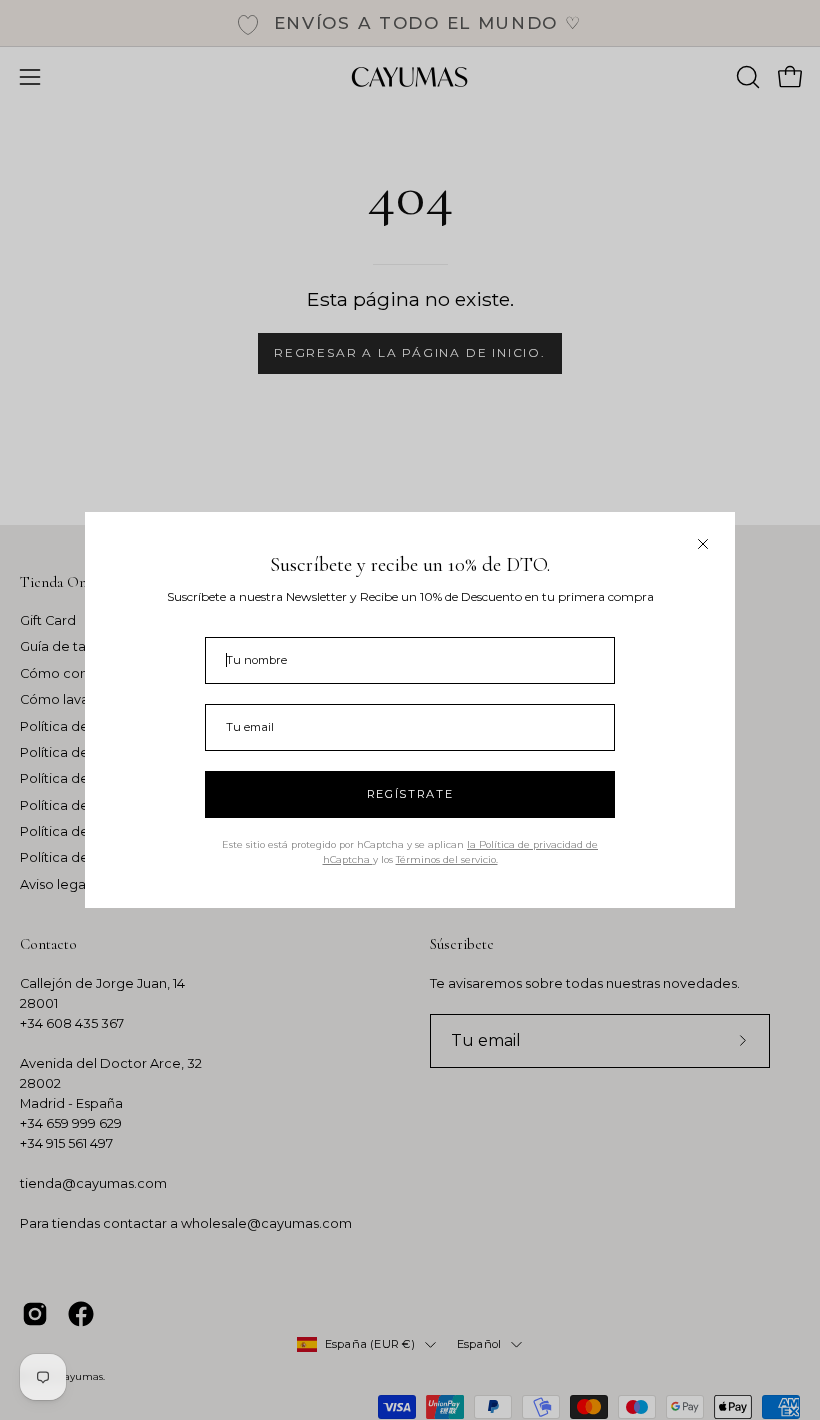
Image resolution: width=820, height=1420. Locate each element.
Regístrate (410, 794)
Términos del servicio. (447, 859)
